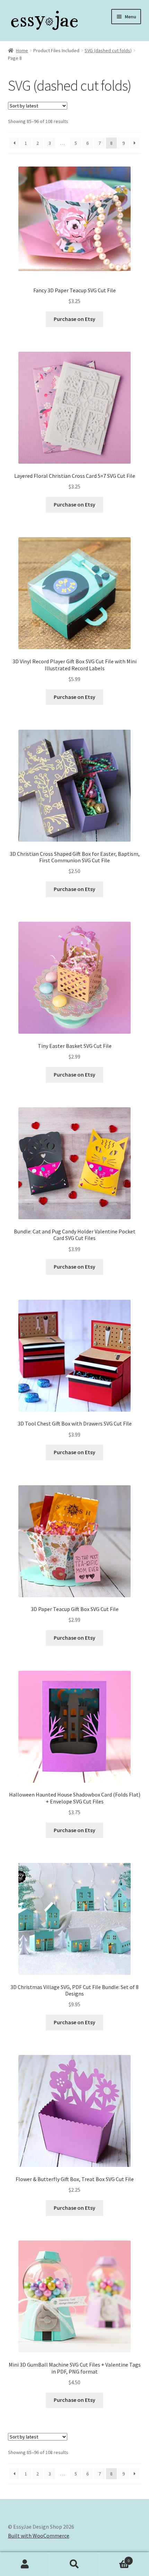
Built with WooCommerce (39, 2536)
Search (74, 2564)
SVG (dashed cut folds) (108, 50)
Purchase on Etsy (74, 319)
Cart (115, 2558)
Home (22, 50)
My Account (25, 2564)
